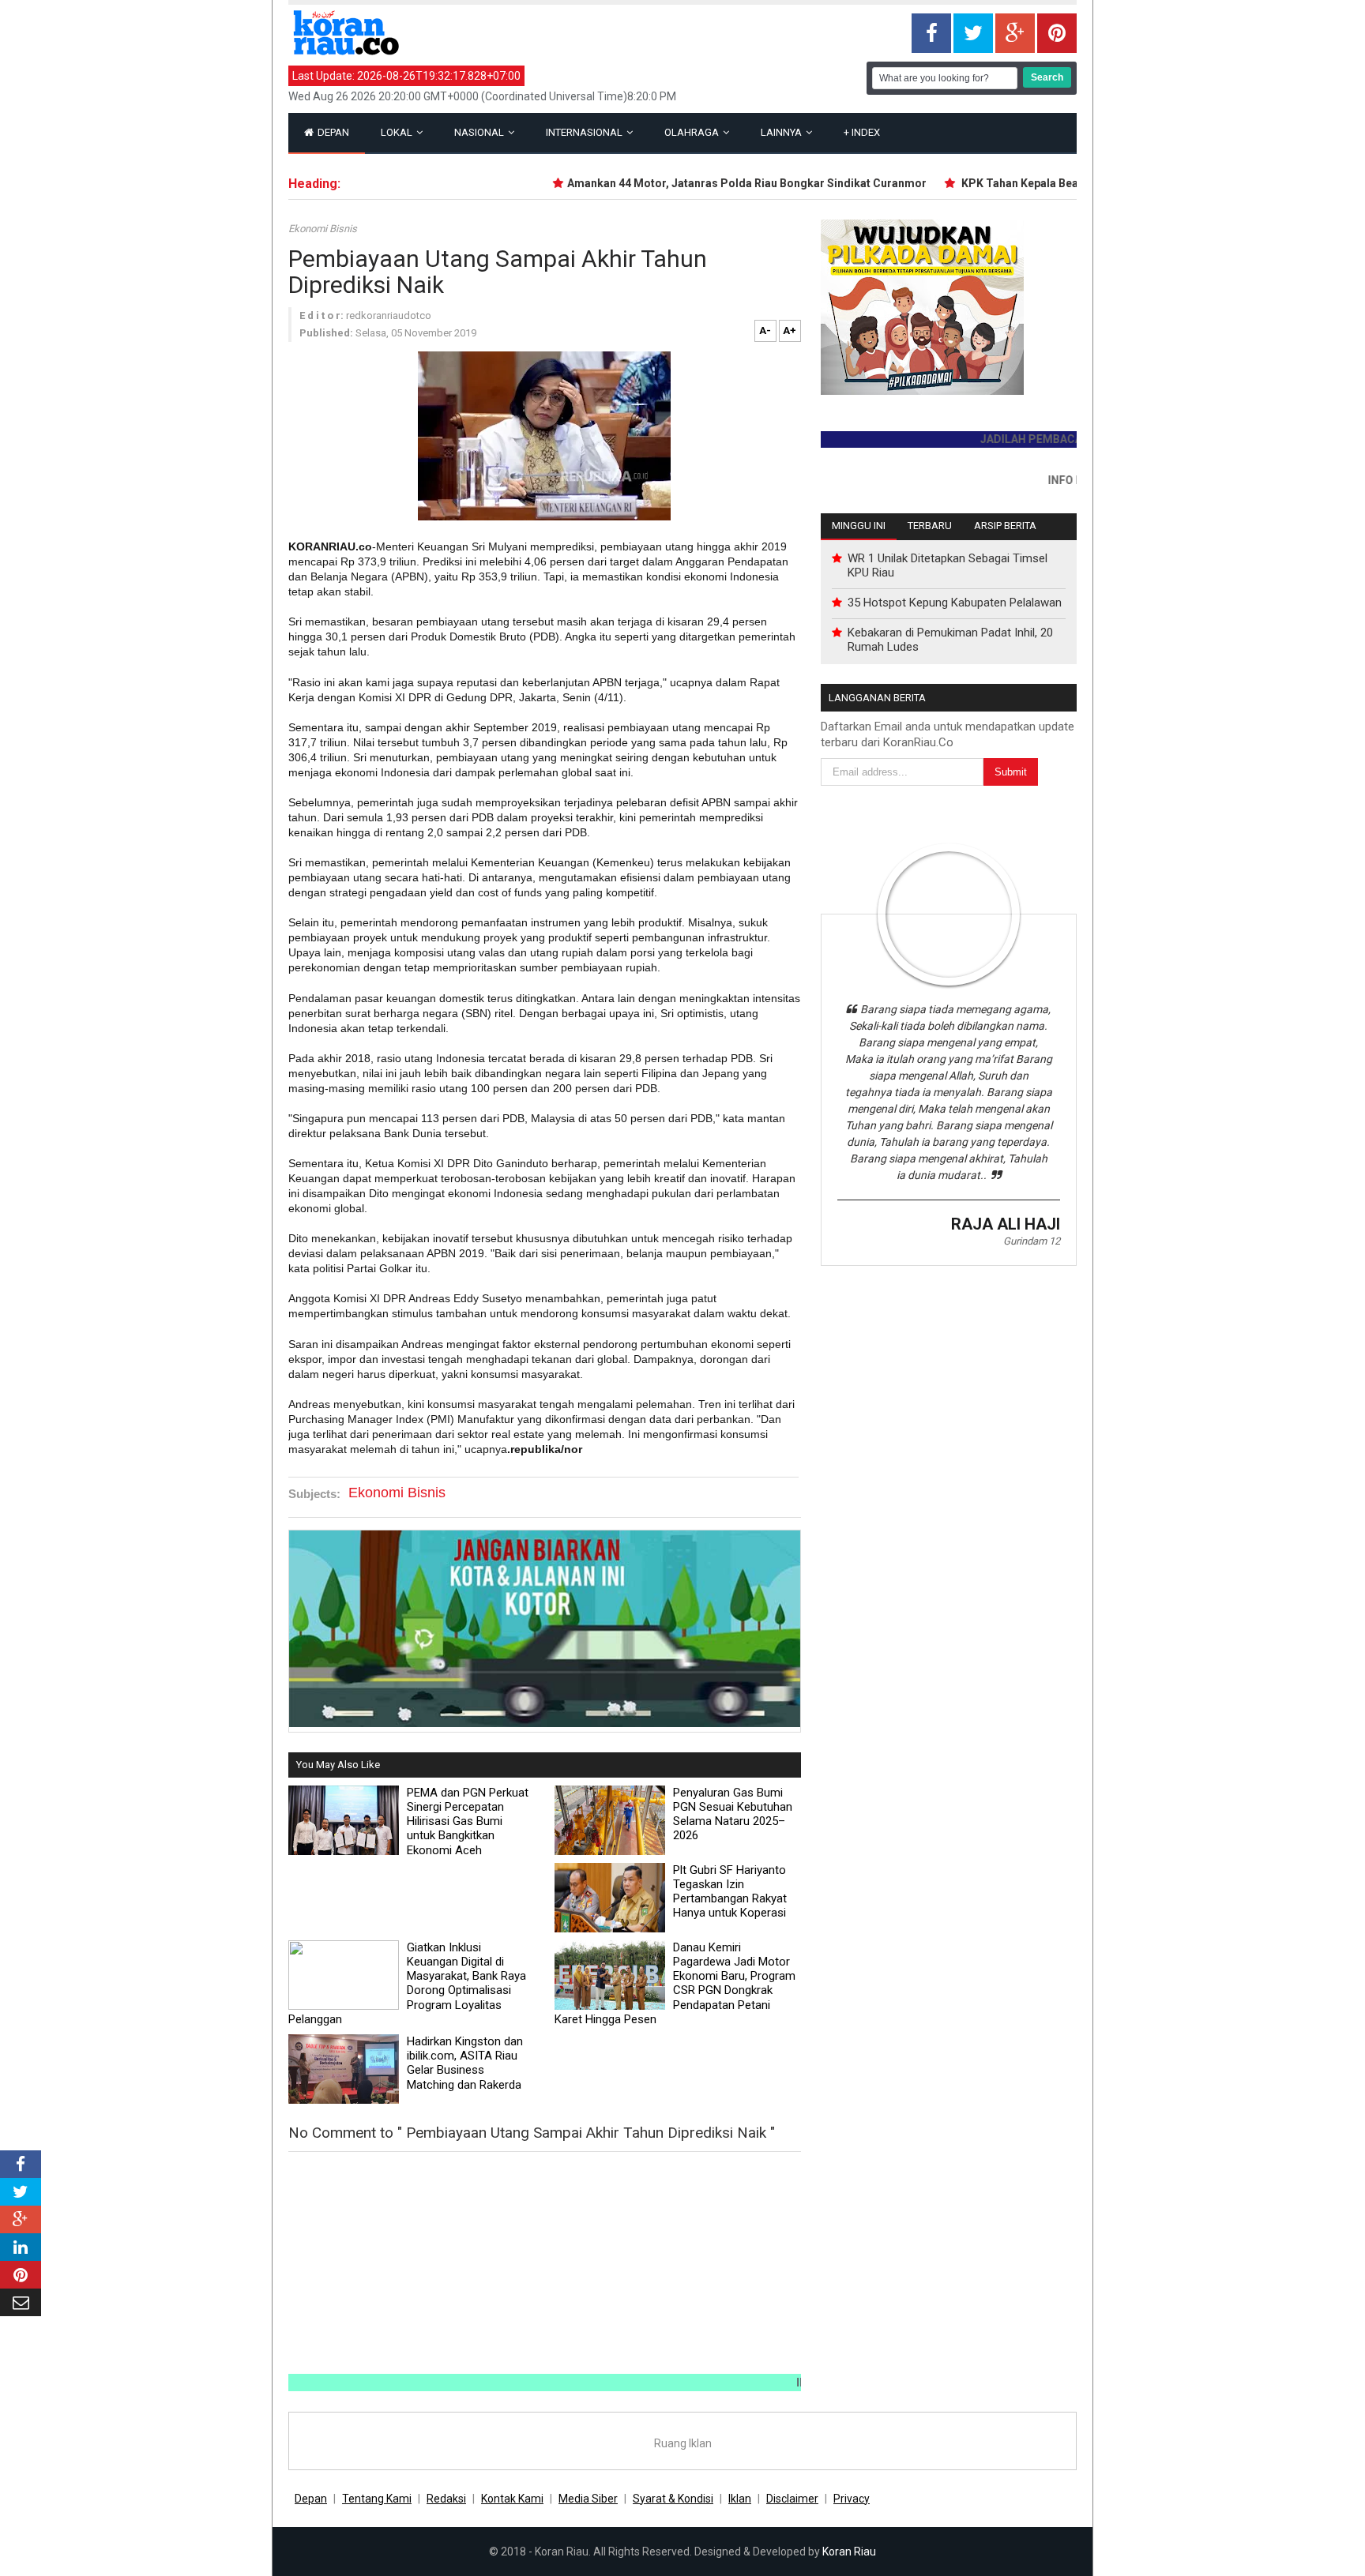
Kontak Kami (512, 2499)
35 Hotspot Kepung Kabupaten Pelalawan (955, 603)
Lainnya (782, 132)
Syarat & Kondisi (673, 2499)
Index (862, 132)
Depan (332, 132)
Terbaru (930, 526)
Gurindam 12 (1032, 1241)
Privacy (852, 2499)
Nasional (480, 132)
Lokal (398, 132)
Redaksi (446, 2499)
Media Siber (588, 2499)
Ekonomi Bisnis (323, 229)
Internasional (585, 132)
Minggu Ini (859, 526)
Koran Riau (849, 2552)
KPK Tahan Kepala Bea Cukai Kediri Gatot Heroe (1049, 183)
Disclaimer (792, 2499)
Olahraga (693, 132)
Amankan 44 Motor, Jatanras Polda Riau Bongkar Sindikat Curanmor (713, 183)
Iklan (740, 2499)
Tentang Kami (377, 2499)
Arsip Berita (1005, 526)
